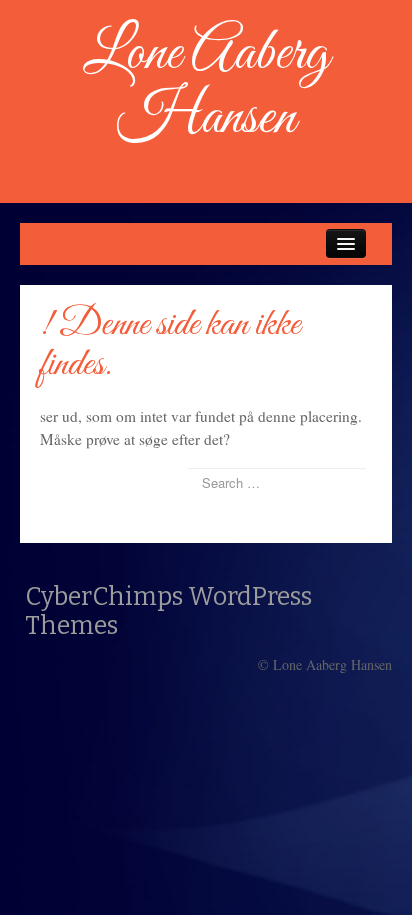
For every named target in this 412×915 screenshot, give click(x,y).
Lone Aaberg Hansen (206, 86)
